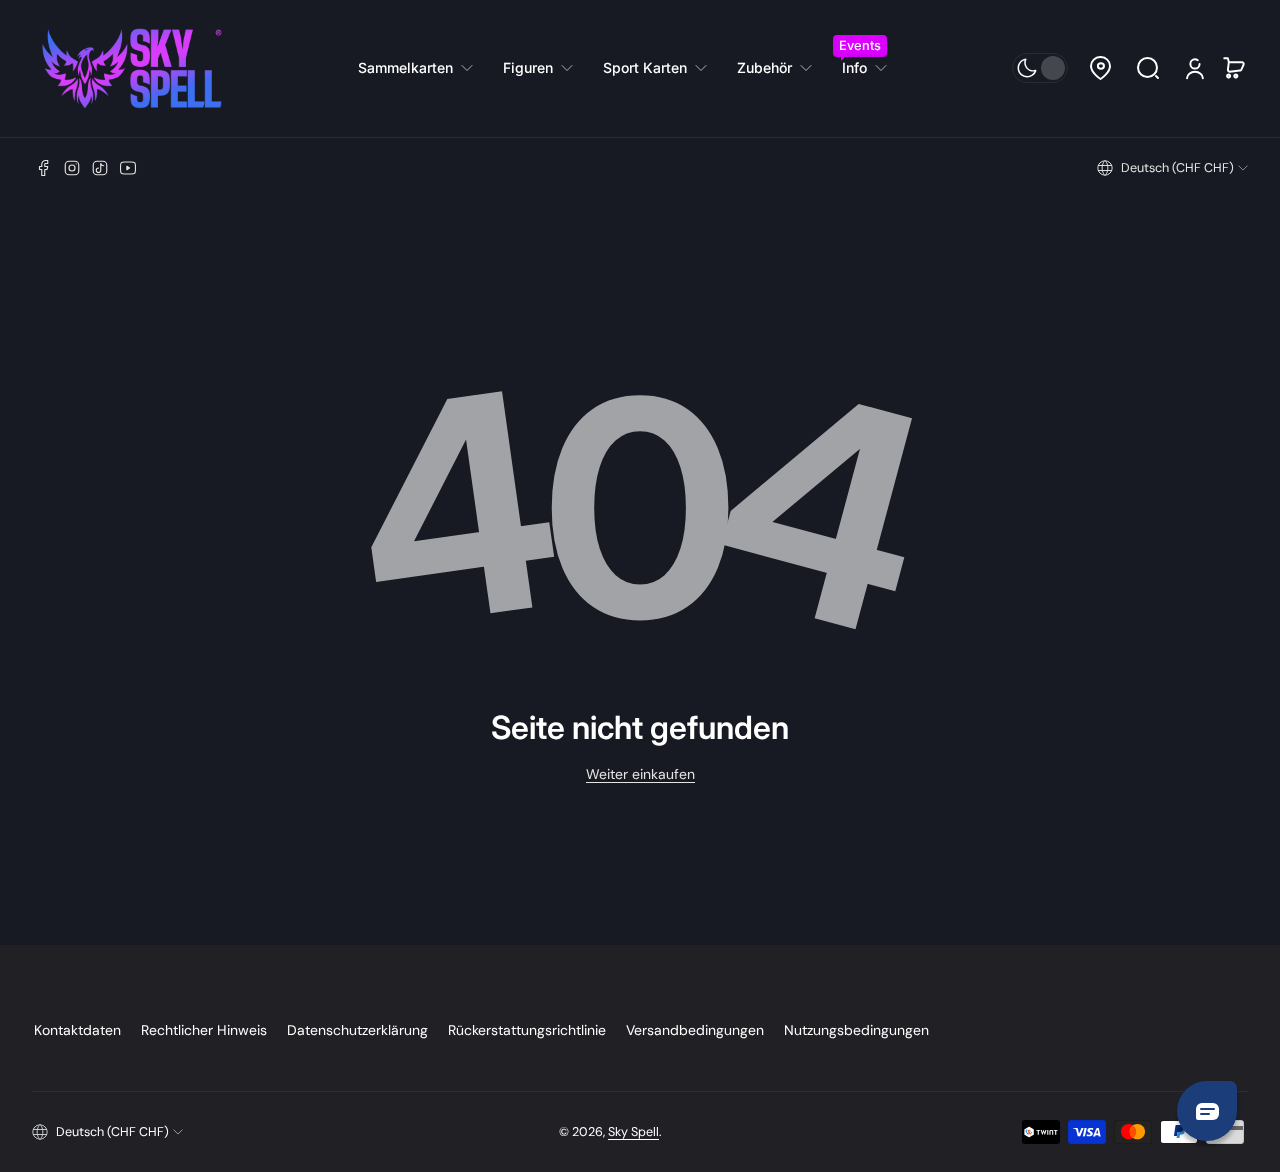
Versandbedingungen (695, 1030)
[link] (423, 68)
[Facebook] (44, 168)
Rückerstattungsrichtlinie (527, 1030)
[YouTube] (128, 168)
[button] (1100, 68)
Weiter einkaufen (640, 774)
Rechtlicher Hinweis (204, 1030)
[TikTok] (100, 168)
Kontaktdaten (77, 1030)
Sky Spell (633, 1132)
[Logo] (132, 68)
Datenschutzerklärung (357, 1030)
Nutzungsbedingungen (856, 1030)
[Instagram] (72, 168)
